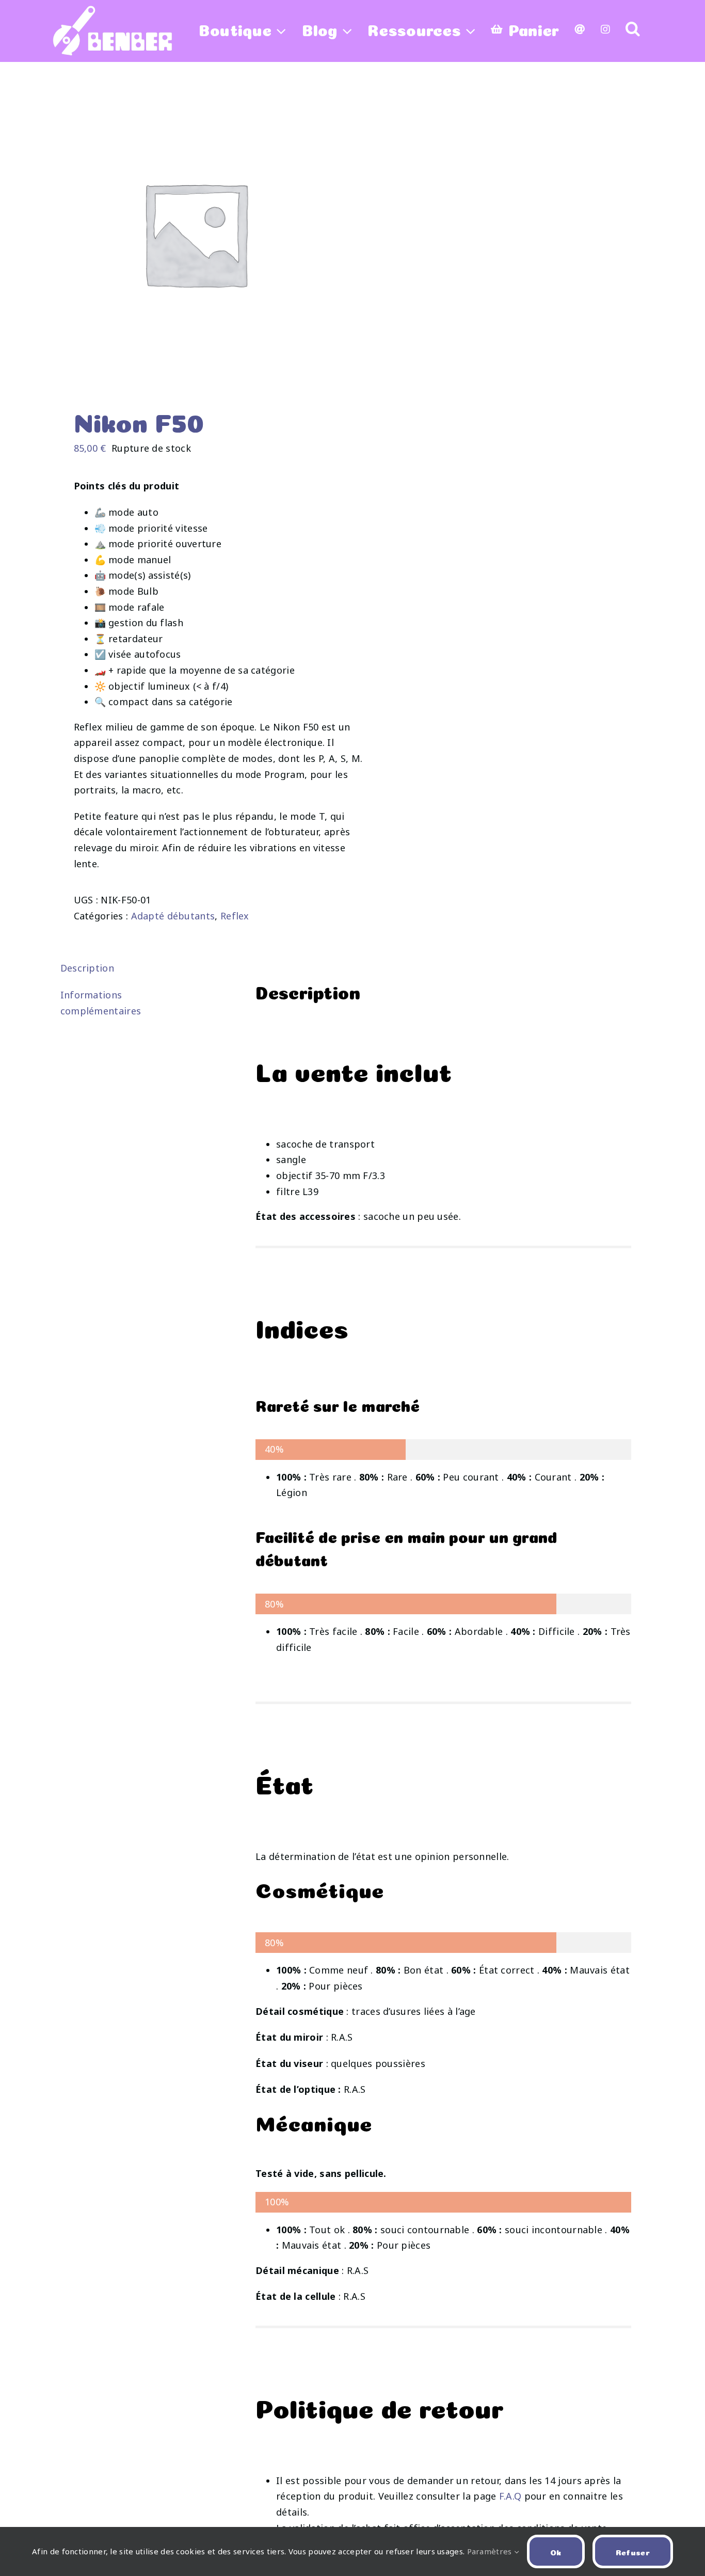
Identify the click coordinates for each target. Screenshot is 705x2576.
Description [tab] (87, 968)
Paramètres (491, 2551)
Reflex (235, 916)
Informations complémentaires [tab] (101, 1003)
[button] (633, 28)
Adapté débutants (173, 916)
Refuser (633, 2551)
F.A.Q (510, 2496)
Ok (556, 2551)
